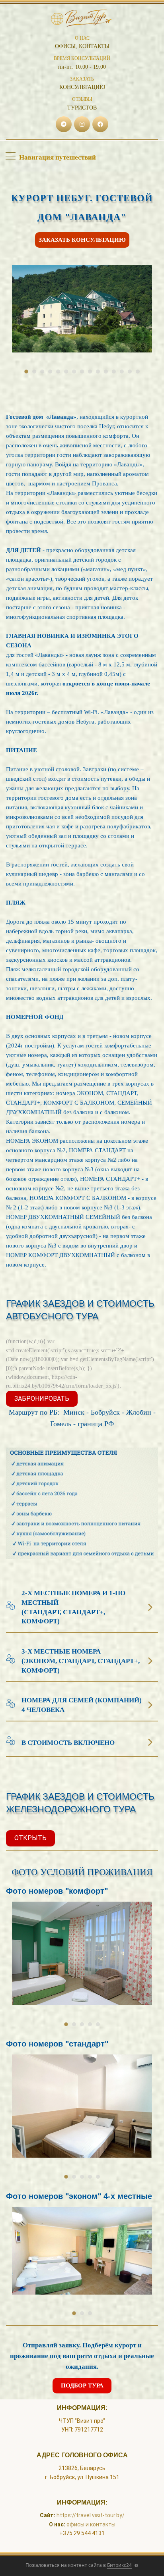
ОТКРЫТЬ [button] (30, 1838)
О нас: (57, 2524)
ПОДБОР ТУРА (82, 2385)
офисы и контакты (90, 2524)
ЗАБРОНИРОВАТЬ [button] (42, 1399)
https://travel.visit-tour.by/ (91, 2515)
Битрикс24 (119, 2565)
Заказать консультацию (82, 240)
